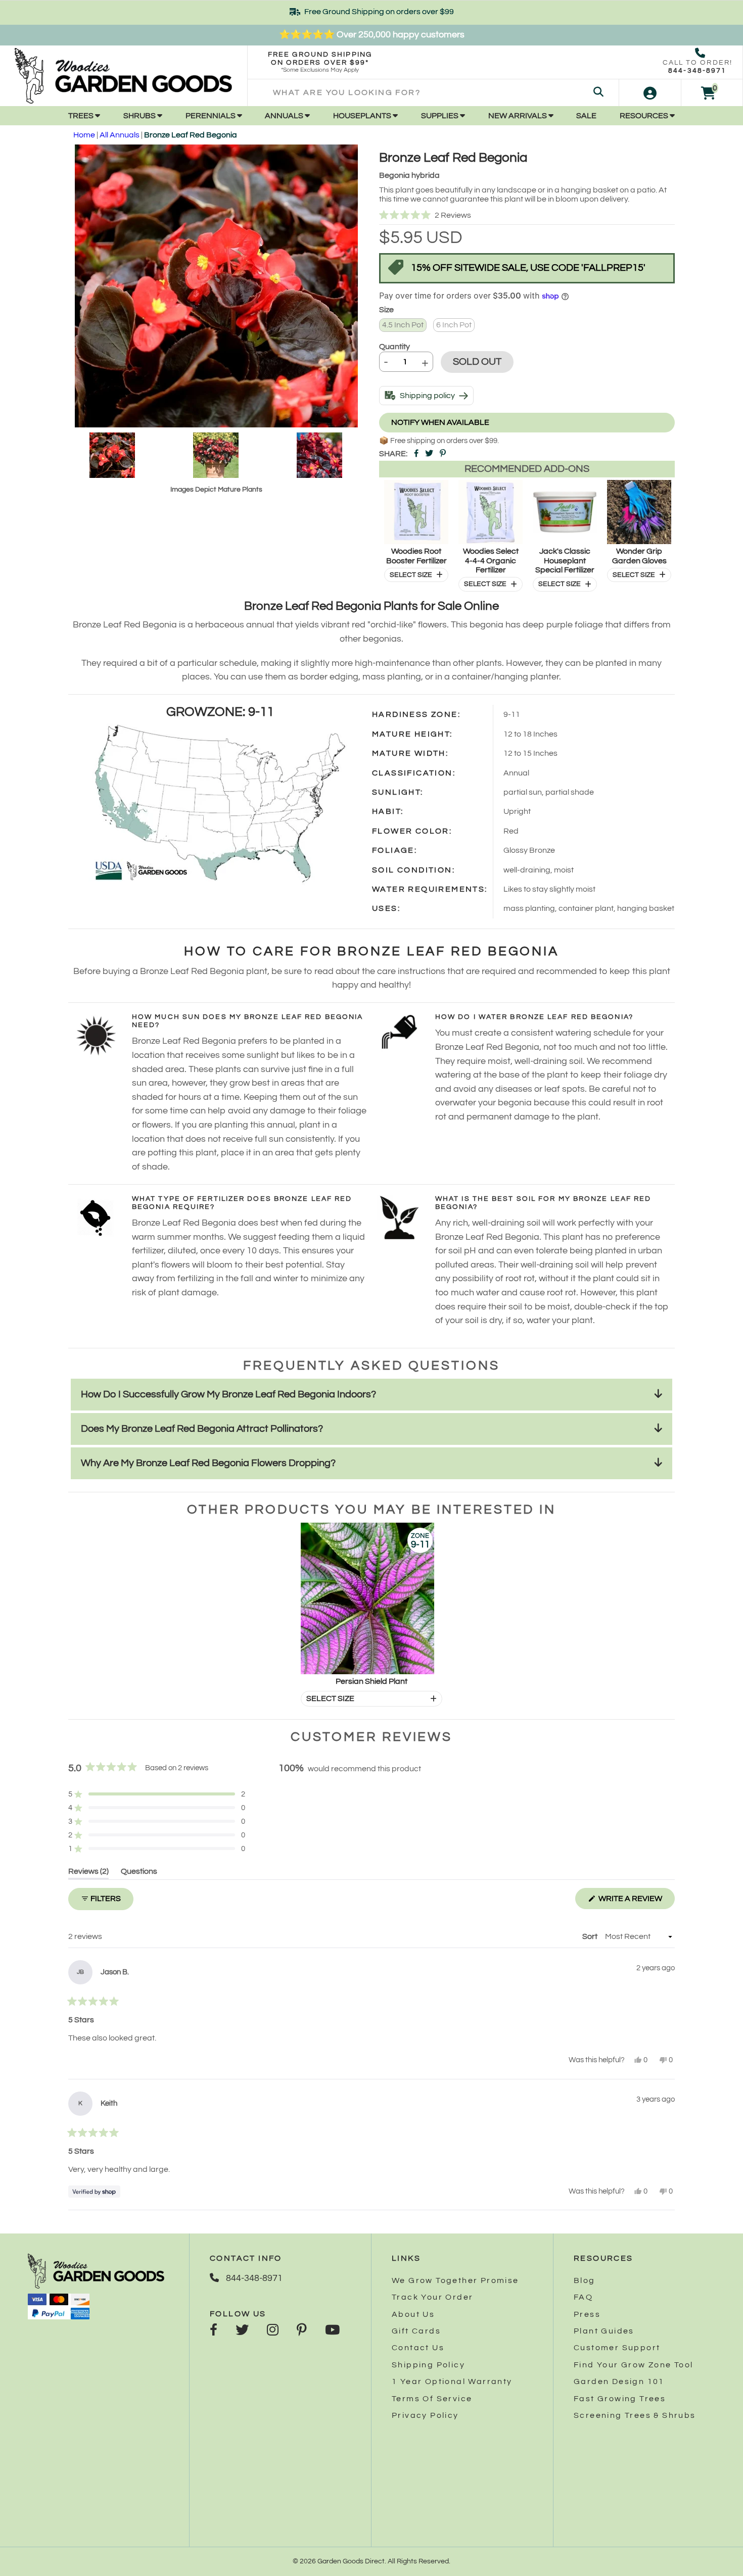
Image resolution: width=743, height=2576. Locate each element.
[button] (527, 216)
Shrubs (140, 116)
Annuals (285, 116)
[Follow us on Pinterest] (302, 2331)
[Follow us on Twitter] (242, 2331)
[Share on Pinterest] (443, 454)
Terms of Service (432, 2399)
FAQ (583, 2297)
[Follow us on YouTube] (332, 2331)
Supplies (440, 116)
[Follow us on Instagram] (273, 2331)
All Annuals (120, 135)
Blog (585, 2280)
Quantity (394, 347)
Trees (82, 116)
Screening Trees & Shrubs (635, 2415)
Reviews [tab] (88, 1873)
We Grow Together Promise (455, 2280)
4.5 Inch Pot (403, 325)
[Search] (598, 93)
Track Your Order (432, 2297)
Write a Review (636, 1902)
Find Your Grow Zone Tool (634, 2365)
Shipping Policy (428, 2365)
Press (587, 2314)
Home (84, 135)
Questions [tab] (139, 1873)
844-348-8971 (697, 71)
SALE (586, 116)
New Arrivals (518, 116)
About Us (413, 2314)
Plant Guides (604, 2331)
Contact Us (418, 2348)
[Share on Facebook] (416, 454)
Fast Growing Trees (620, 2399)
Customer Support (617, 2348)
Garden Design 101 (619, 2381)
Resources (645, 116)
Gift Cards (416, 2331)
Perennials (211, 116)
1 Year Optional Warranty (452, 2381)
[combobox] (433, 93)
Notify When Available (440, 422)
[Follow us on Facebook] (214, 2331)
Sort (591, 1936)
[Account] (650, 93)
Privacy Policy (425, 2415)
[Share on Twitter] (429, 454)
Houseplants (363, 116)
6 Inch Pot (454, 325)
